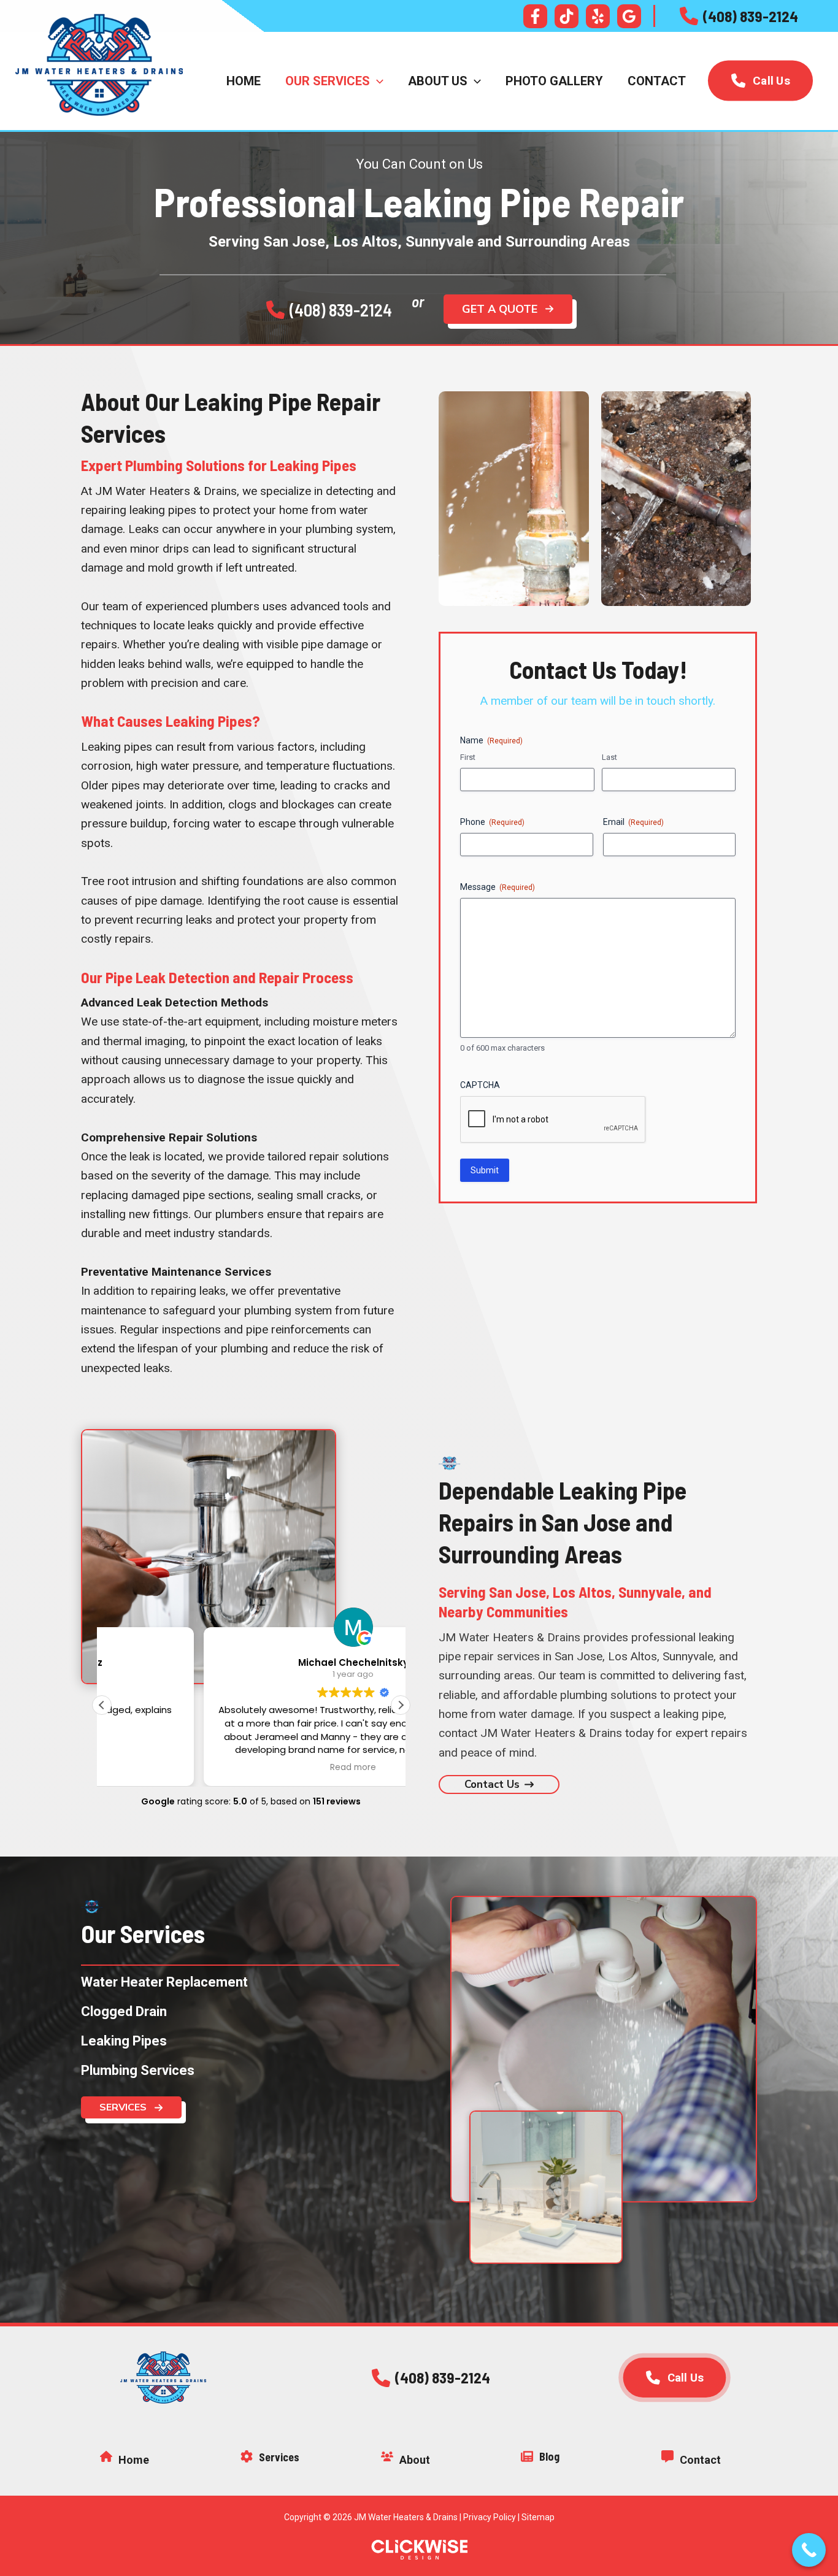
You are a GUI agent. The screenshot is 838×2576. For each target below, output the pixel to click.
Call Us (771, 81)
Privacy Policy (490, 2517)
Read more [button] (251, 1768)
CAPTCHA (480, 1085)
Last (609, 757)
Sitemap (538, 2517)
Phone (492, 822)
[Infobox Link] (163, 2462)
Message (498, 887)
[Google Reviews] (629, 16)
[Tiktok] (567, 16)
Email (633, 822)
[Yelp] (598, 16)
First (468, 757)
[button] (739, 16)
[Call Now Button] (809, 2550)
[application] (377, 81)
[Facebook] (535, 16)
